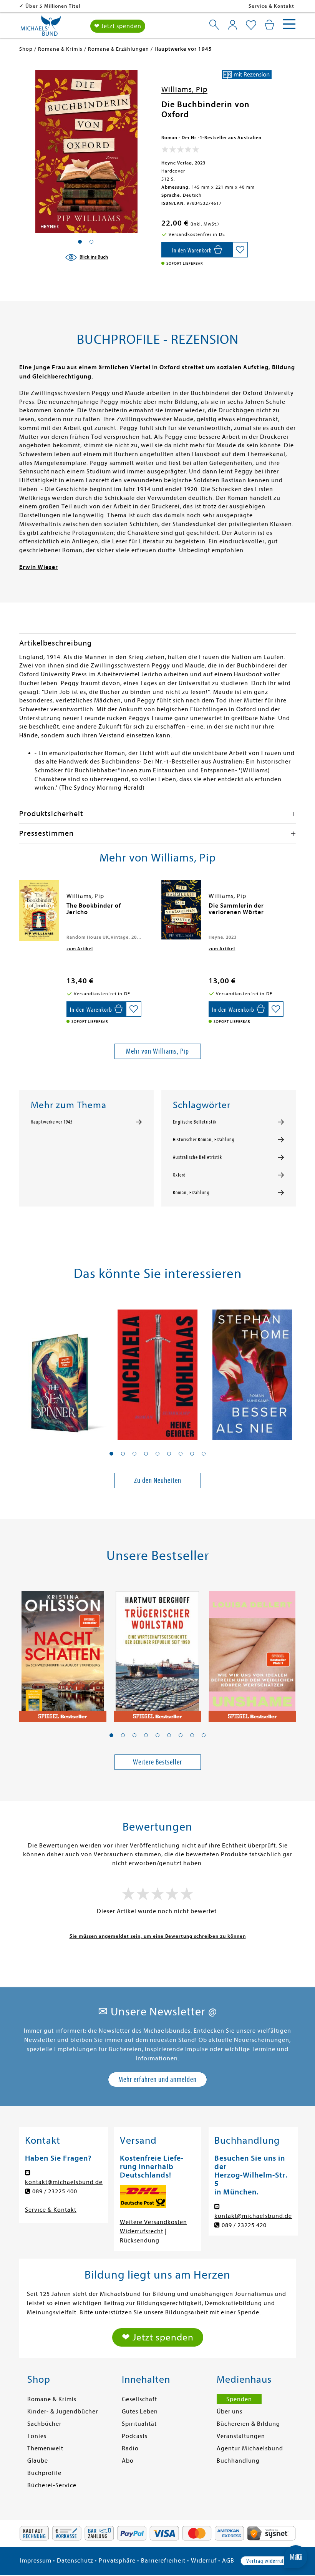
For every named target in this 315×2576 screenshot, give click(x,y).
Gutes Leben (140, 2412)
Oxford (179, 1175)
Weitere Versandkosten (153, 2222)
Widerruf (204, 2561)
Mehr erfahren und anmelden (157, 2079)
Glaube (38, 2461)
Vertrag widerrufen (268, 2561)
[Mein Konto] (233, 25)
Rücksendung (140, 2241)
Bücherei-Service (52, 2485)
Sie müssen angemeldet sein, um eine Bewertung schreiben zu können (158, 1936)
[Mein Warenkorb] (269, 25)
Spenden (239, 2399)
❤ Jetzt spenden (118, 26)
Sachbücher (44, 2424)
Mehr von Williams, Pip (157, 1051)
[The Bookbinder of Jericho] (39, 910)
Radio (130, 2448)
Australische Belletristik (197, 1157)
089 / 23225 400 (55, 2191)
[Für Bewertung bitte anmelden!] (180, 151)
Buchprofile (44, 2473)
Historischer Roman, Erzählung (204, 1140)
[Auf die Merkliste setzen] (240, 250)
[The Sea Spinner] (63, 1370)
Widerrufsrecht (142, 2231)
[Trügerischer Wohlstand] (158, 1652)
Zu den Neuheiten (158, 1480)
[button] (111, 1454)
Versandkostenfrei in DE (56, 6)
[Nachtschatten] (63, 1652)
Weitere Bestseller (157, 1762)
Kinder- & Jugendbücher (63, 2412)
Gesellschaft (139, 2399)
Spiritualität (139, 2424)
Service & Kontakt (271, 6)
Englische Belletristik (195, 1122)
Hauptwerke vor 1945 (52, 1122)
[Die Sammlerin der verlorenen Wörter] (181, 910)
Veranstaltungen (241, 2436)
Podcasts (135, 2436)
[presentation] (21, 910)
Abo (128, 2461)
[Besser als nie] (252, 1370)
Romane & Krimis (52, 2399)
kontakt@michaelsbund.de (64, 2182)
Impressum (36, 2561)
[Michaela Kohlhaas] (158, 1370)
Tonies (37, 2436)
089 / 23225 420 (244, 2225)
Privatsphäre (117, 2561)
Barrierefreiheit (163, 2561)
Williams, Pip (184, 89)
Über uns (230, 2412)
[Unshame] (252, 1652)
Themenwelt (45, 2448)
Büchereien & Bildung (248, 2424)
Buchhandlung (238, 2461)
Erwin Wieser (39, 567)
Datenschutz (75, 2561)
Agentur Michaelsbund (250, 2448)
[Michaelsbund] (41, 28)
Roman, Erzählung (191, 1193)
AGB (228, 2561)
